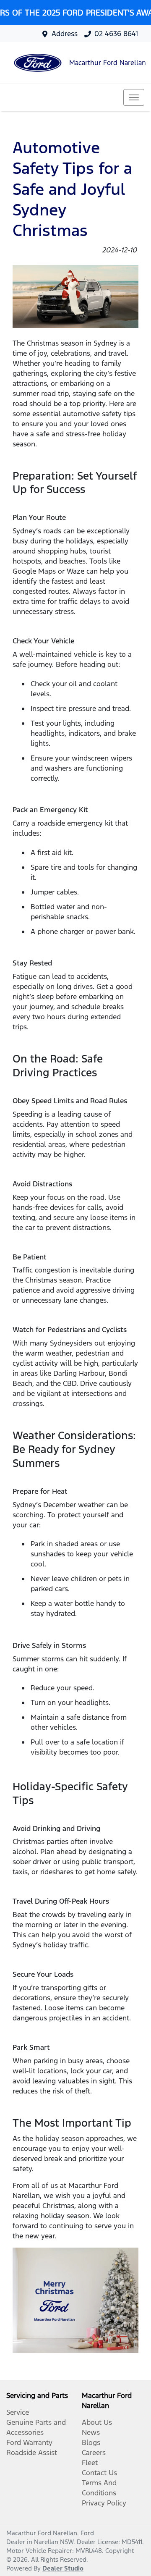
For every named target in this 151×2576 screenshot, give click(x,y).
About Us (97, 2422)
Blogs (91, 2442)
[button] (134, 97)
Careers (94, 2453)
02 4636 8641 (116, 34)
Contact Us (99, 2473)
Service (18, 2412)
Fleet (90, 2463)
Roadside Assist (32, 2453)
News (91, 2432)
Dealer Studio (63, 2568)
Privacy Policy (104, 2503)
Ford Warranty (29, 2442)
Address (65, 34)
